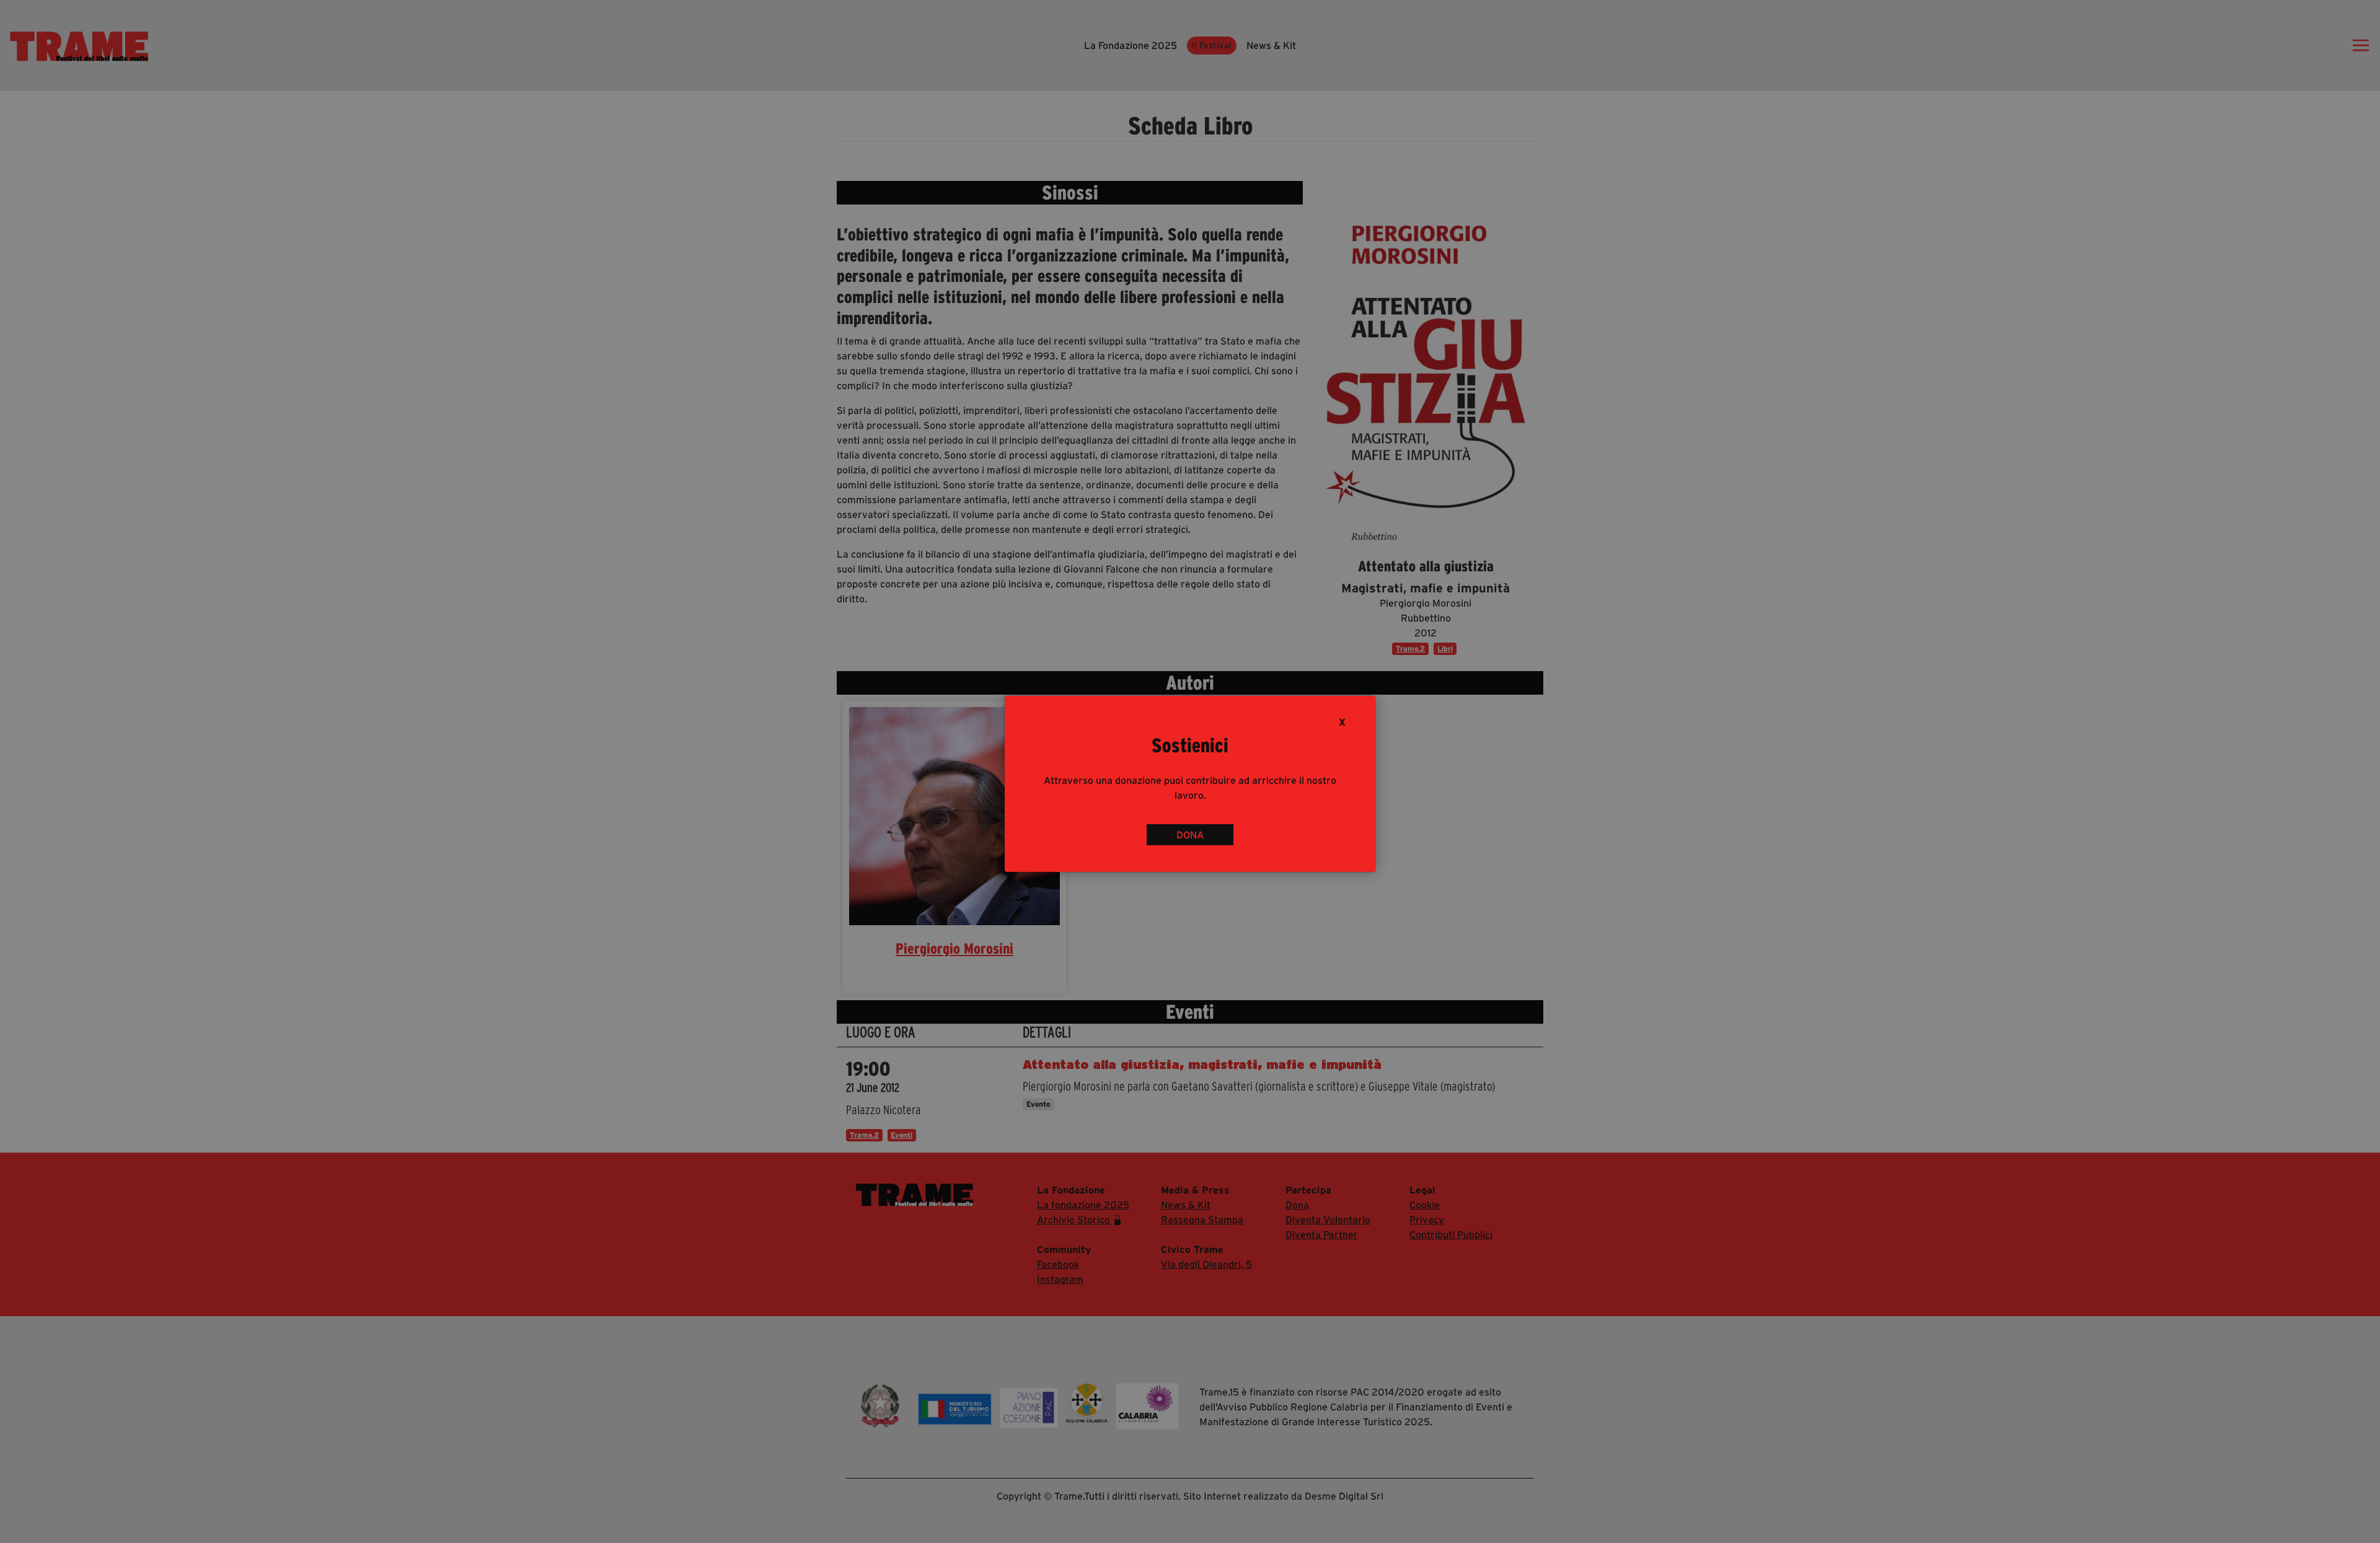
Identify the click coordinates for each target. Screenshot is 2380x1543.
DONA (1190, 835)
